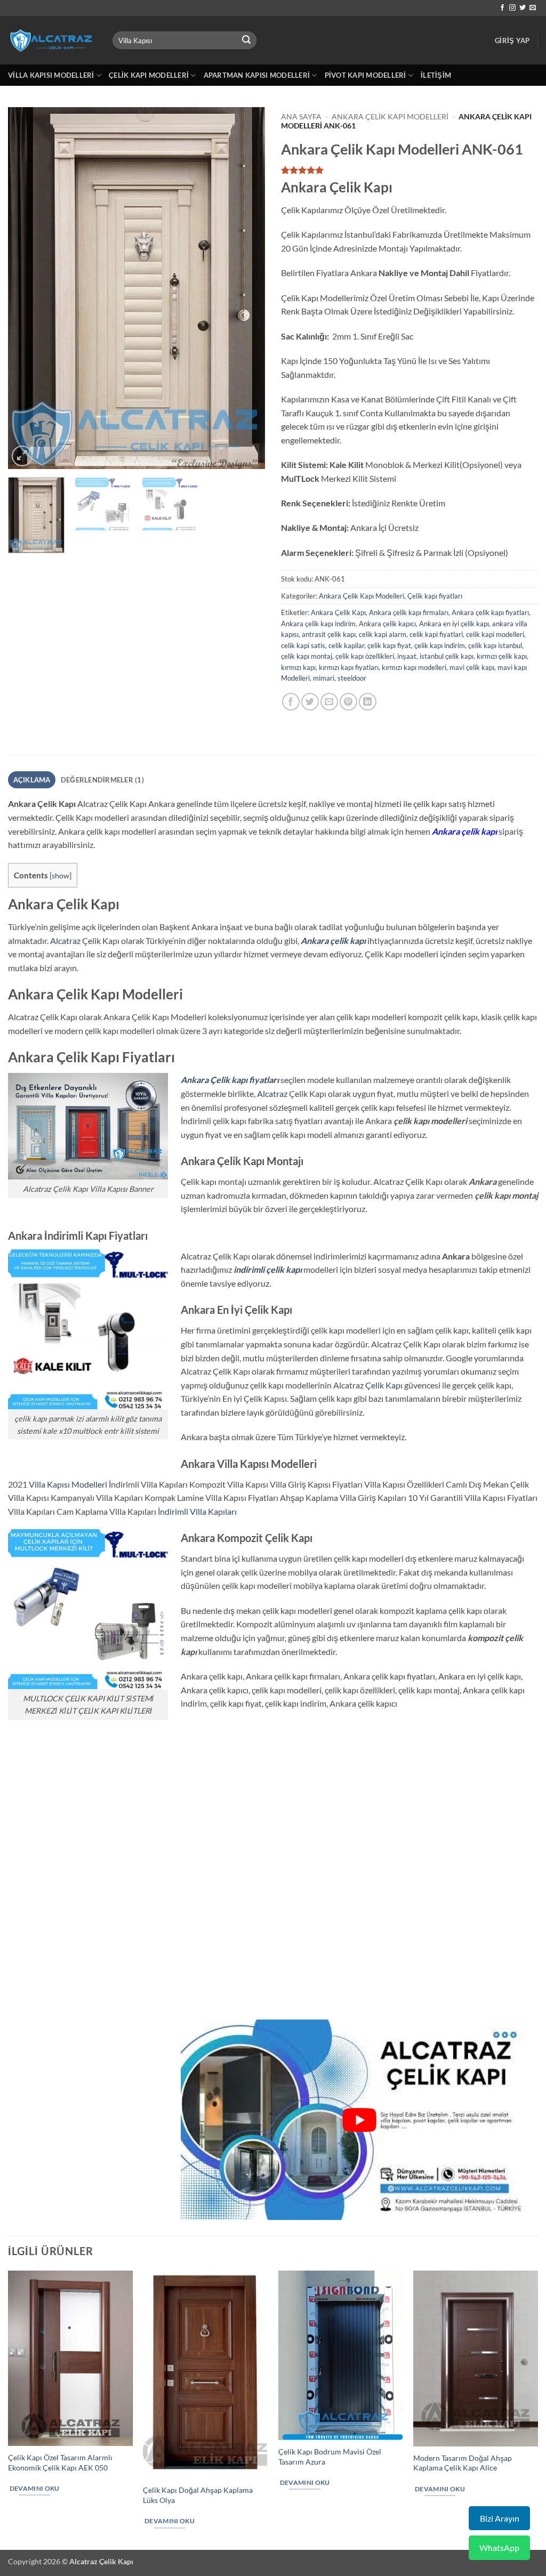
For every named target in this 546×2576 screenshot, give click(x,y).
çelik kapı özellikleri (365, 656)
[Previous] (27, 288)
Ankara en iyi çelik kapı (454, 624)
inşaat (407, 656)
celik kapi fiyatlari (436, 634)
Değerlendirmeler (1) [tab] (102, 780)
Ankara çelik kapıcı (387, 624)
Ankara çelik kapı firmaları (409, 612)
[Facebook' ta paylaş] (291, 702)
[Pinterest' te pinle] (348, 702)
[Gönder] (246, 41)
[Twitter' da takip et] (523, 8)
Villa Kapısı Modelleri (51, 75)
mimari (324, 678)
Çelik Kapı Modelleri (149, 75)
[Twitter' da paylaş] (310, 702)
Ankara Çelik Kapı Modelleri (390, 117)
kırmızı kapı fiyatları (349, 667)
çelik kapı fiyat (389, 645)
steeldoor (352, 678)
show (61, 875)
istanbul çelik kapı (447, 656)
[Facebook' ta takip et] (502, 8)
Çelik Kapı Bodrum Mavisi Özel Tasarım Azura (330, 2457)
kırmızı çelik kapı (502, 656)
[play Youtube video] (359, 2120)
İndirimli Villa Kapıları (197, 1511)
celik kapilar (346, 645)
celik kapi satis (303, 645)
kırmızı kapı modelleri (414, 667)
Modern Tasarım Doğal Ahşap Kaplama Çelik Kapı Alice (463, 2463)
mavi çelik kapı (472, 667)
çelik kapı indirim (440, 645)
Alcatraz (65, 940)
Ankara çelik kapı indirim (318, 624)
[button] (512, 41)
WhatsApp (499, 2547)
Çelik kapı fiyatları (435, 596)
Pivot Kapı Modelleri (366, 75)
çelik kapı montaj (307, 656)
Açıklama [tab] (32, 780)
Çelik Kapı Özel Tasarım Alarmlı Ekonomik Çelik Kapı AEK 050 (60, 2462)
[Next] (246, 288)
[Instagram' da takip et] (512, 8)
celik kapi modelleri (495, 634)
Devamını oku (35, 2488)
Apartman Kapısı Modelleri (257, 75)
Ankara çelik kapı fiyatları (490, 612)
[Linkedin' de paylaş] (368, 702)
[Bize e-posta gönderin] (533, 8)
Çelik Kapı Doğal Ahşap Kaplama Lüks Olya (198, 2495)
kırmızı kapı (298, 667)
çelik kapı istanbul (495, 645)
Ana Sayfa (301, 117)
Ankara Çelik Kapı (338, 612)
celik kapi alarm (383, 634)
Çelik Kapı (384, 1385)
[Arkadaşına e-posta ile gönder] (329, 702)
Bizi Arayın (500, 2518)
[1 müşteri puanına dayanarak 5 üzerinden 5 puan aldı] (409, 170)
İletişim (436, 75)
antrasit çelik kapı (329, 634)
